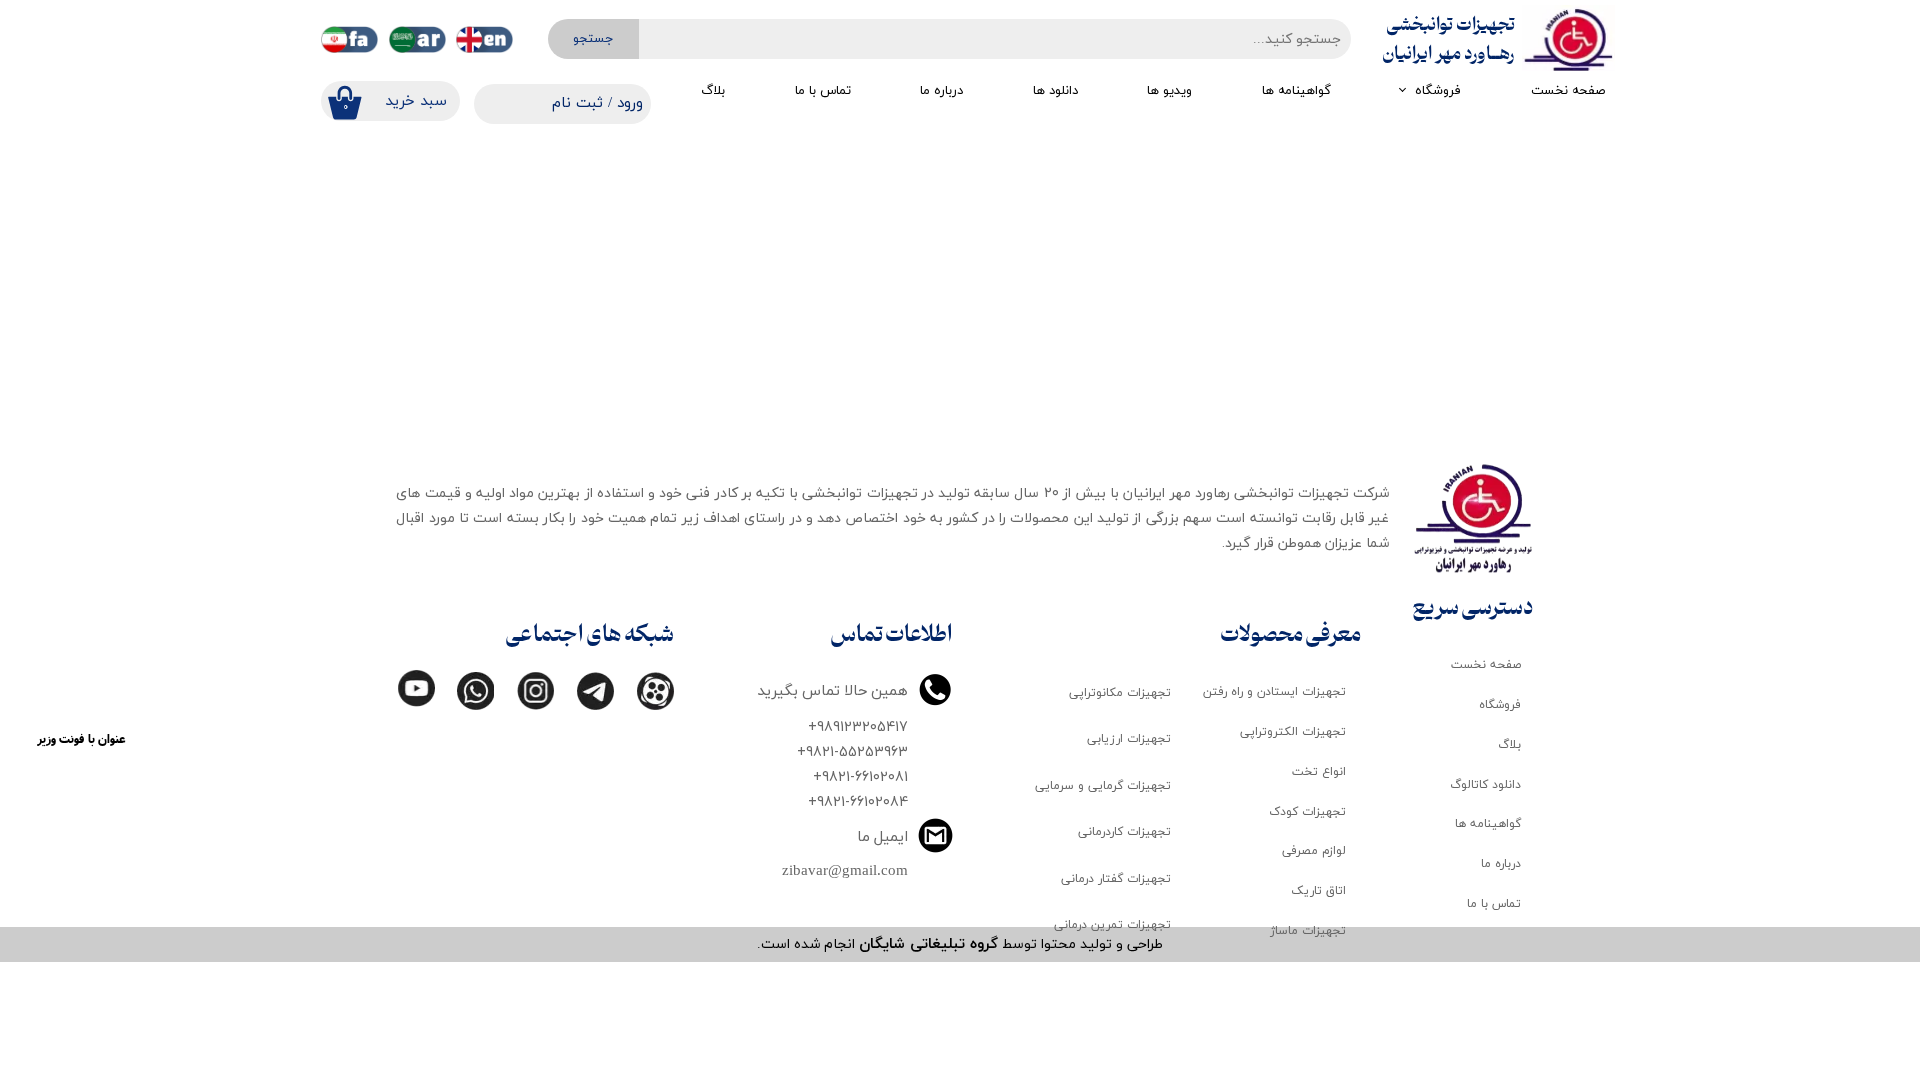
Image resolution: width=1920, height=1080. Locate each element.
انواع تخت (1319, 772)
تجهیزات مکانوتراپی (1120, 693)
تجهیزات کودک (1307, 812)
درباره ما (941, 91)
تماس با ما (823, 91)
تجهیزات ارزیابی (1129, 739)
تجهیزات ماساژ (1308, 931)
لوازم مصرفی (1314, 851)
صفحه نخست (1568, 91)
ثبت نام (577, 103)
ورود (630, 103)
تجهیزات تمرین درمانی (1112, 925)
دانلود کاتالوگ (1485, 785)
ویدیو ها (1169, 91)
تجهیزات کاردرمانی (1124, 832)
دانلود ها (1055, 91)
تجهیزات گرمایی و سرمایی (1103, 786)
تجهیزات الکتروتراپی (1293, 732)
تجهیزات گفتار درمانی (1116, 879)
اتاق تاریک (1318, 891)
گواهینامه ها (1296, 91)
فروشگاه (1438, 91)
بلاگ (713, 91)
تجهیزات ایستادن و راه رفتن (1274, 692)
